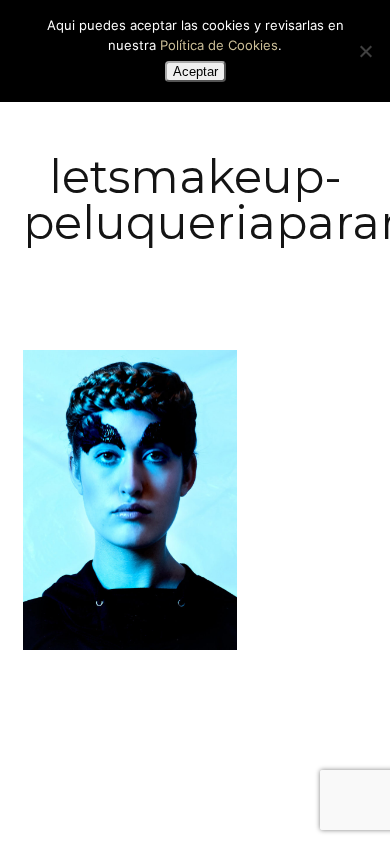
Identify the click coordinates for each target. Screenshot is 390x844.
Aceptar (195, 71)
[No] (365, 51)
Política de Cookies (219, 45)
